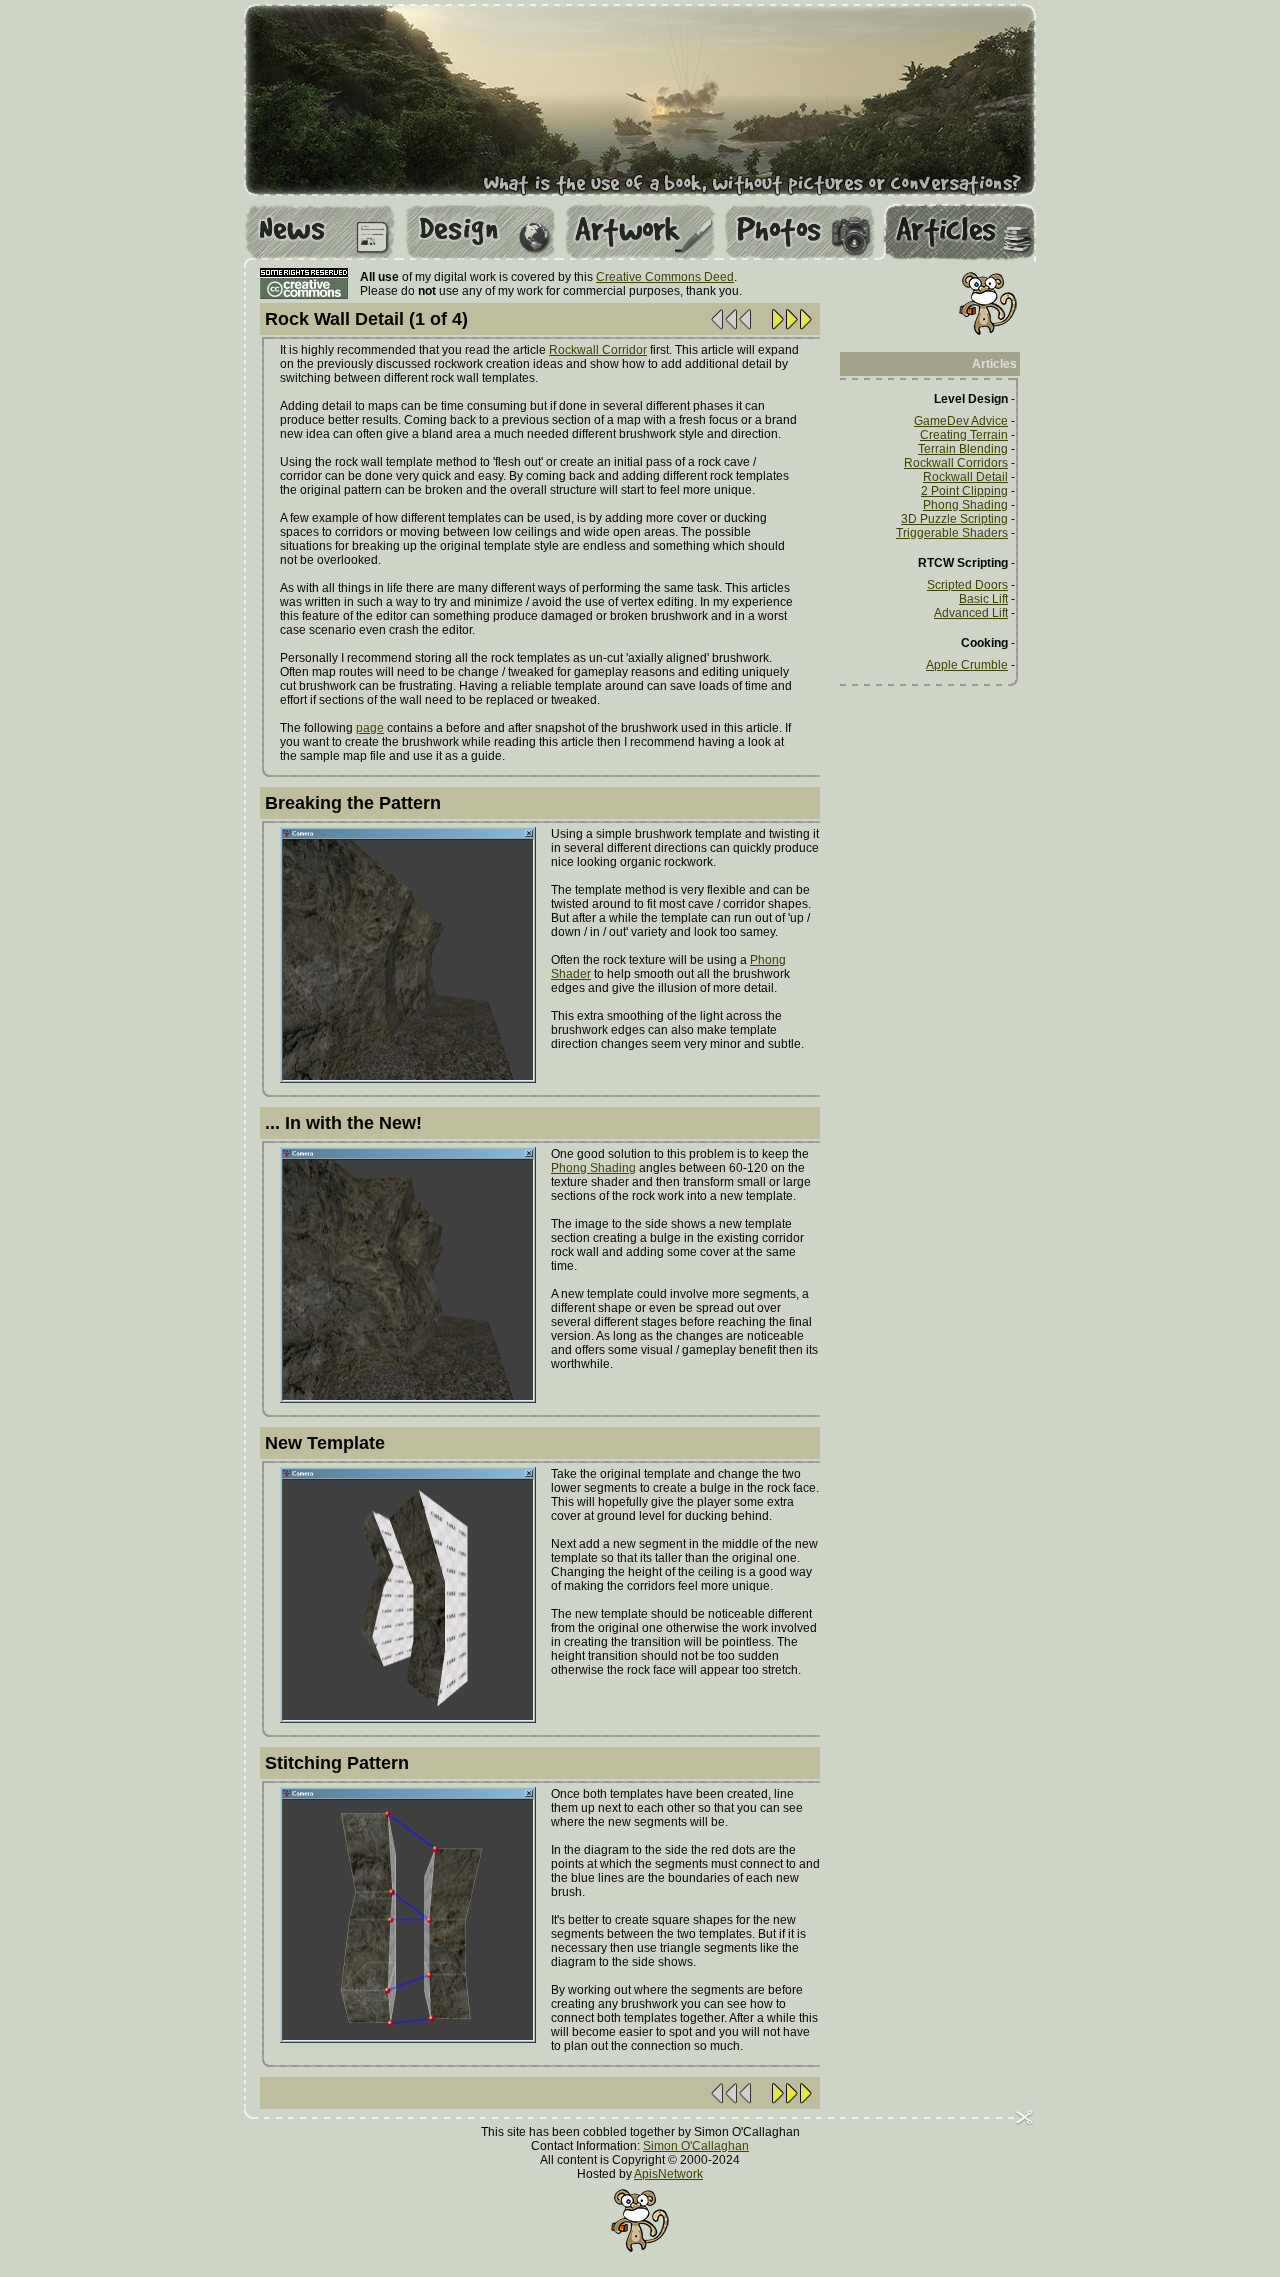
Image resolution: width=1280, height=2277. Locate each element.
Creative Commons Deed (665, 277)
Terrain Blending (963, 449)
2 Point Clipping (964, 491)
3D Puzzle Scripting (954, 519)
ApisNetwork (668, 2174)
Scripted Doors (967, 585)
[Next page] (791, 329)
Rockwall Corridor (598, 350)
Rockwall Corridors (956, 463)
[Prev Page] (732, 2103)
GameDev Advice (961, 421)
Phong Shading (593, 1168)
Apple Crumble (967, 665)
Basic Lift (983, 599)
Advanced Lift (971, 613)
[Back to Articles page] (732, 329)
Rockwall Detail (965, 477)
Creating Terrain (964, 435)
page (370, 728)
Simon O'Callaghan (696, 2146)
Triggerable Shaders (952, 533)
